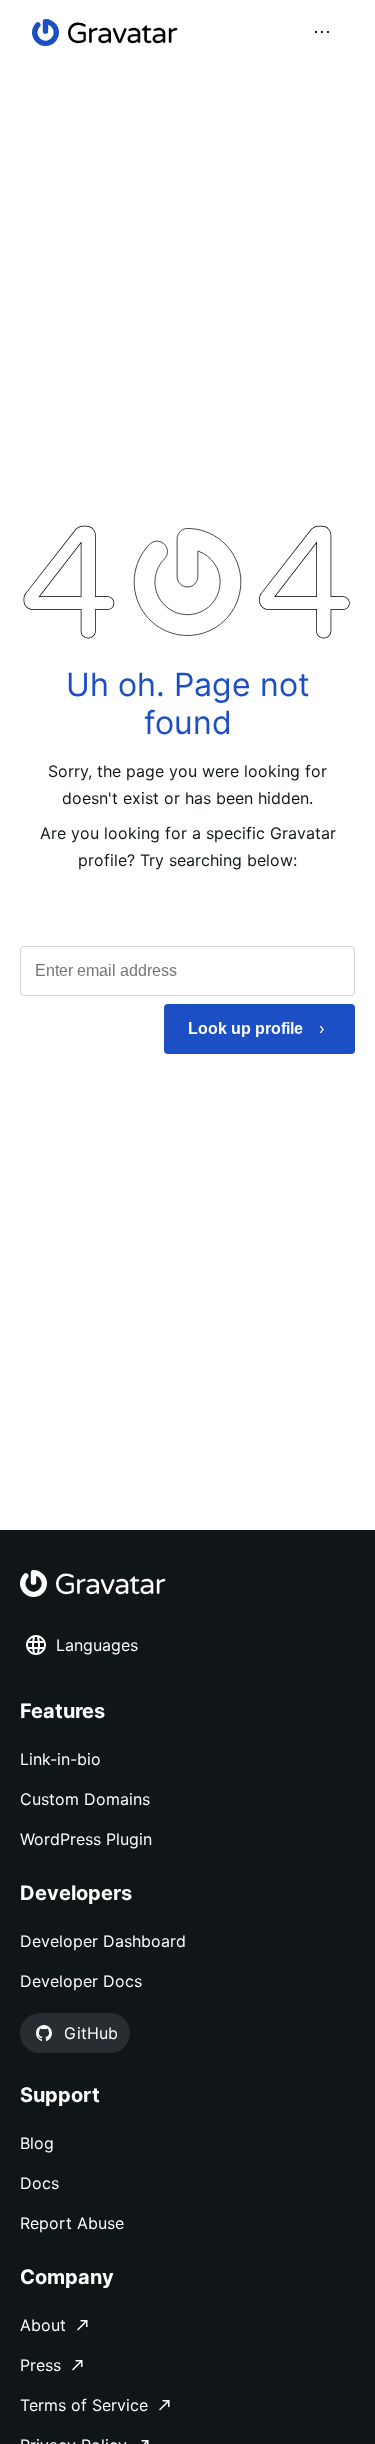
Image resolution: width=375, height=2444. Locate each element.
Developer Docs (81, 1981)
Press (40, 2365)
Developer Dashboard (103, 1941)
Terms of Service (84, 2405)
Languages (97, 1645)
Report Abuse (72, 2223)
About (43, 2325)
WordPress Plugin (86, 1839)
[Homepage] (105, 32)
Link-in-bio (60, 1759)
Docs (39, 2183)
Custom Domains (85, 1799)
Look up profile (245, 1028)
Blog (37, 2143)
